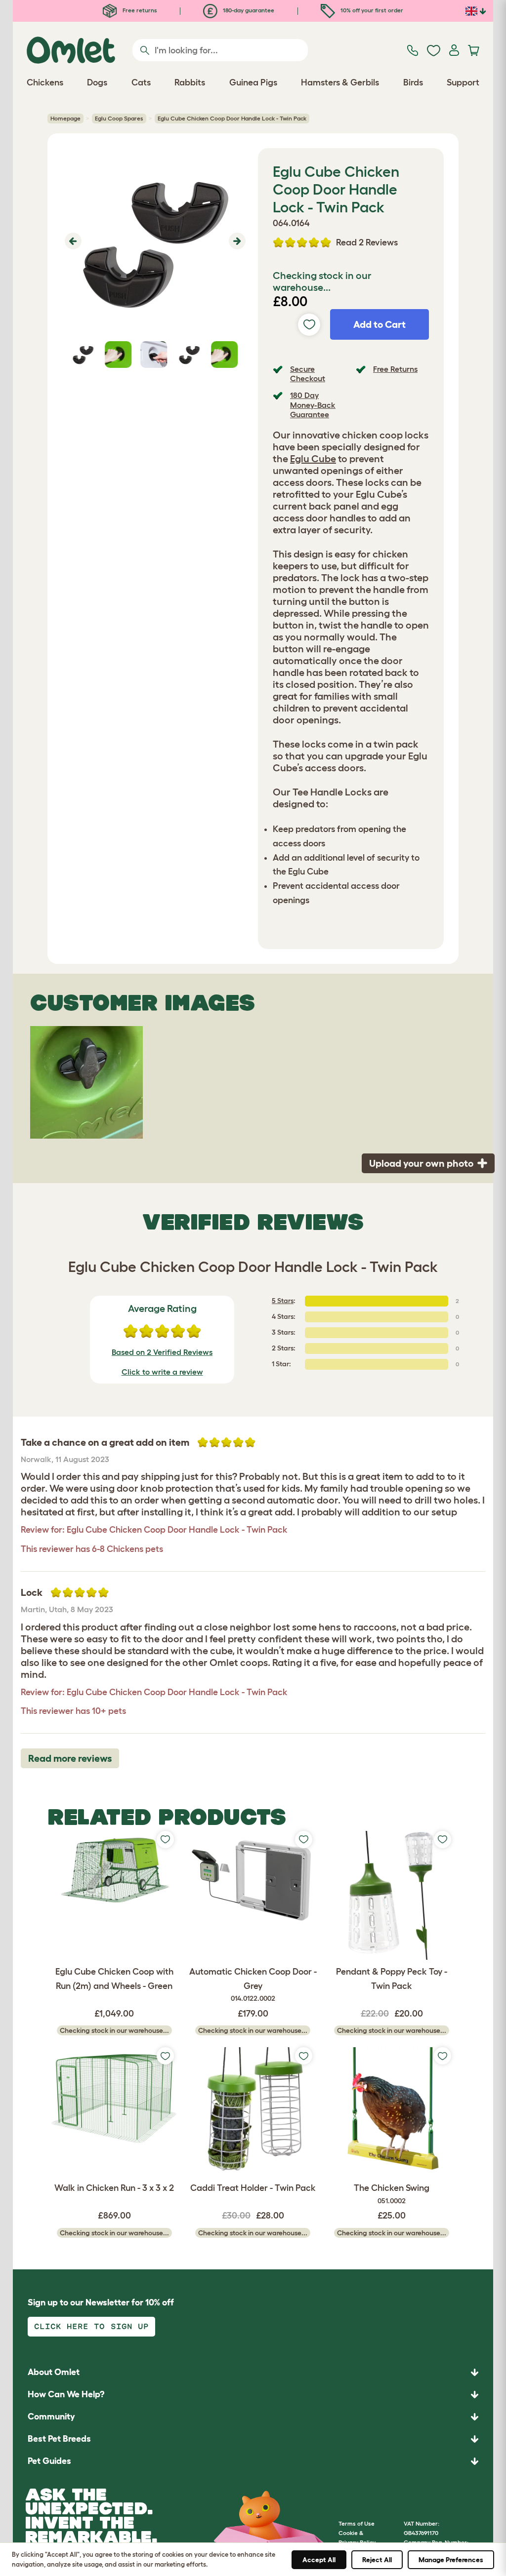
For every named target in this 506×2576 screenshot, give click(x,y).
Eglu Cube (313, 459)
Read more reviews (70, 1758)
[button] (72, 241)
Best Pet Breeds (59, 2439)
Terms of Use (357, 2523)
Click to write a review (162, 1372)
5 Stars (283, 1301)
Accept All (319, 2560)
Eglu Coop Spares (119, 118)
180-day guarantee (248, 10)
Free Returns (395, 369)
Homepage (65, 118)
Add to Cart (379, 324)
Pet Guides (49, 2461)
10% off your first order (371, 10)
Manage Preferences (451, 2560)
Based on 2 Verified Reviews (162, 1352)
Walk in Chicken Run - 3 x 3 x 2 (114, 2188)
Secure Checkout (308, 374)
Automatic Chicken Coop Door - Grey (253, 1985)
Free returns (139, 10)
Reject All (377, 2560)
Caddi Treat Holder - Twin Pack (253, 2188)
